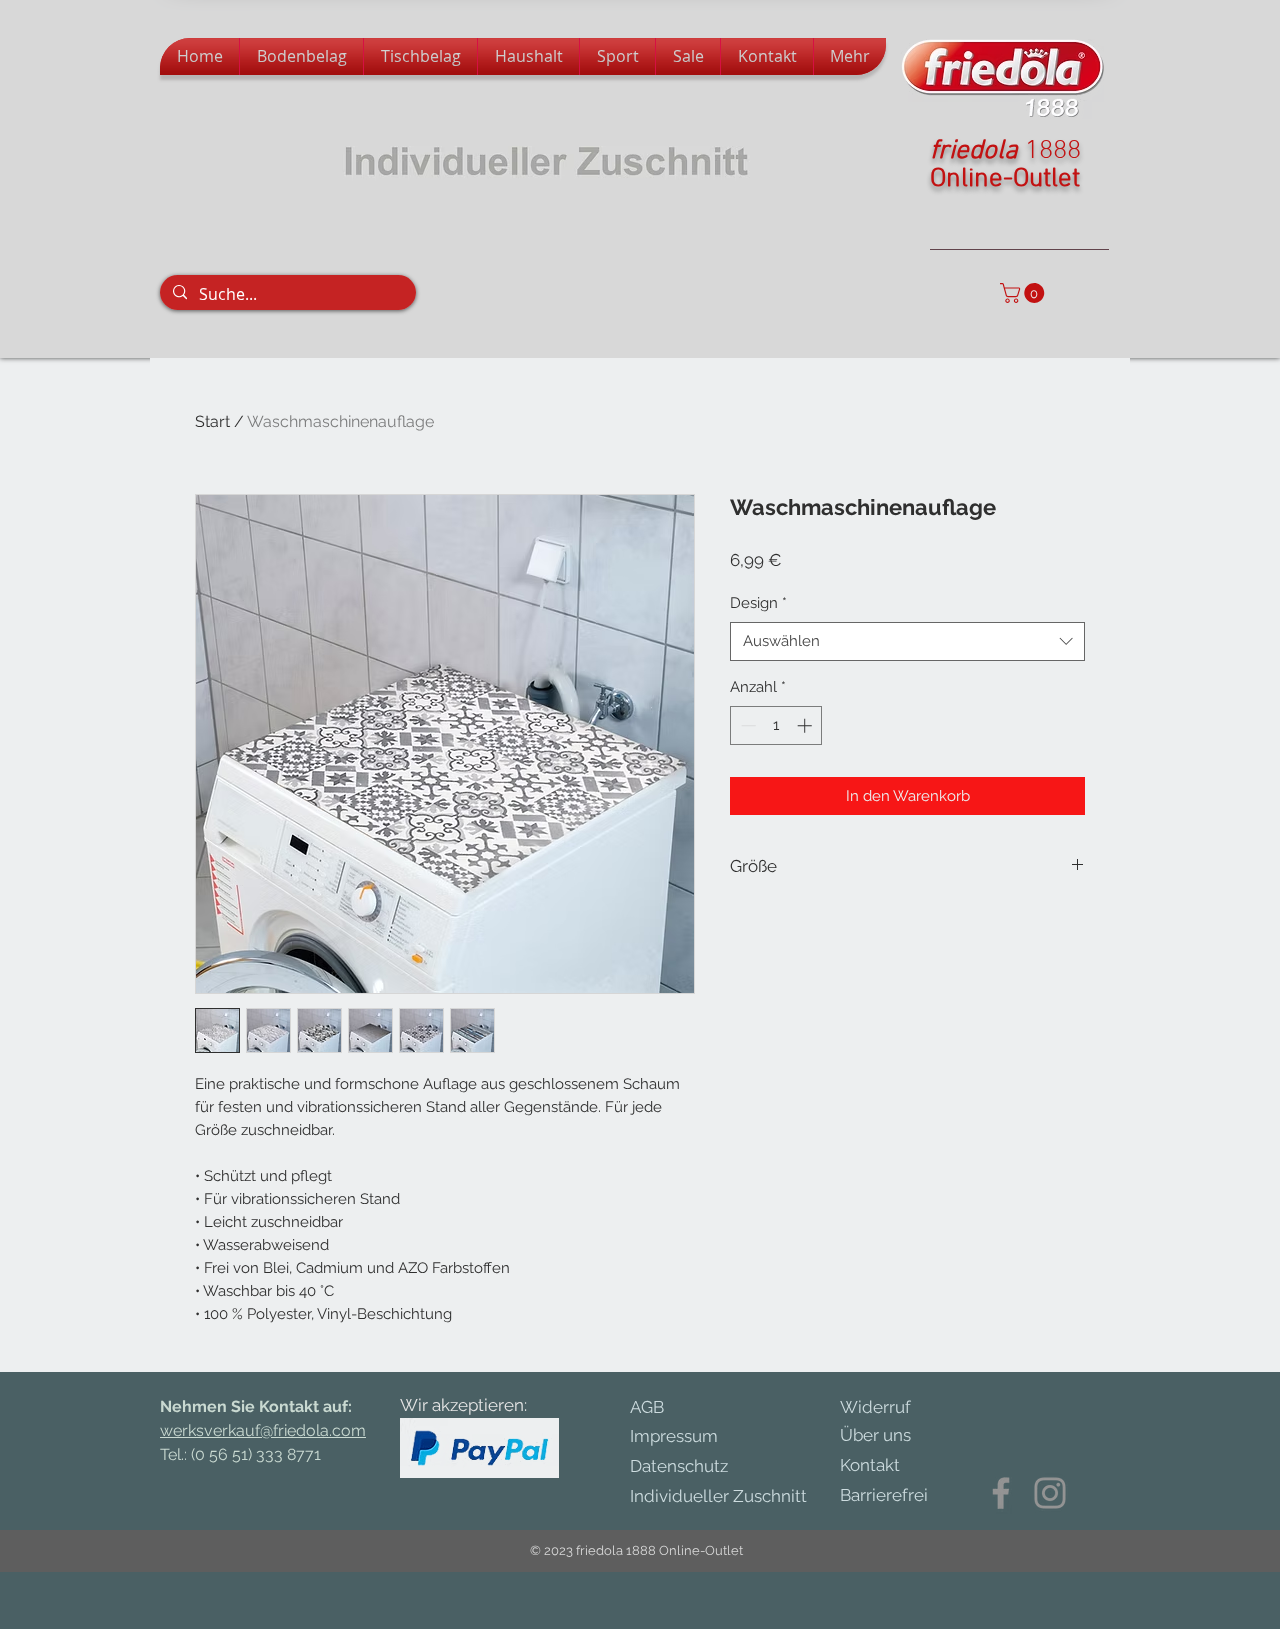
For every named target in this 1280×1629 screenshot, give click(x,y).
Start (212, 421)
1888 (1053, 151)
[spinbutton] (776, 725)
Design (758, 603)
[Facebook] (1001, 1493)
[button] (1024, 293)
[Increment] (806, 725)
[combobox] (907, 641)
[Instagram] (1050, 1493)
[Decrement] (746, 725)
